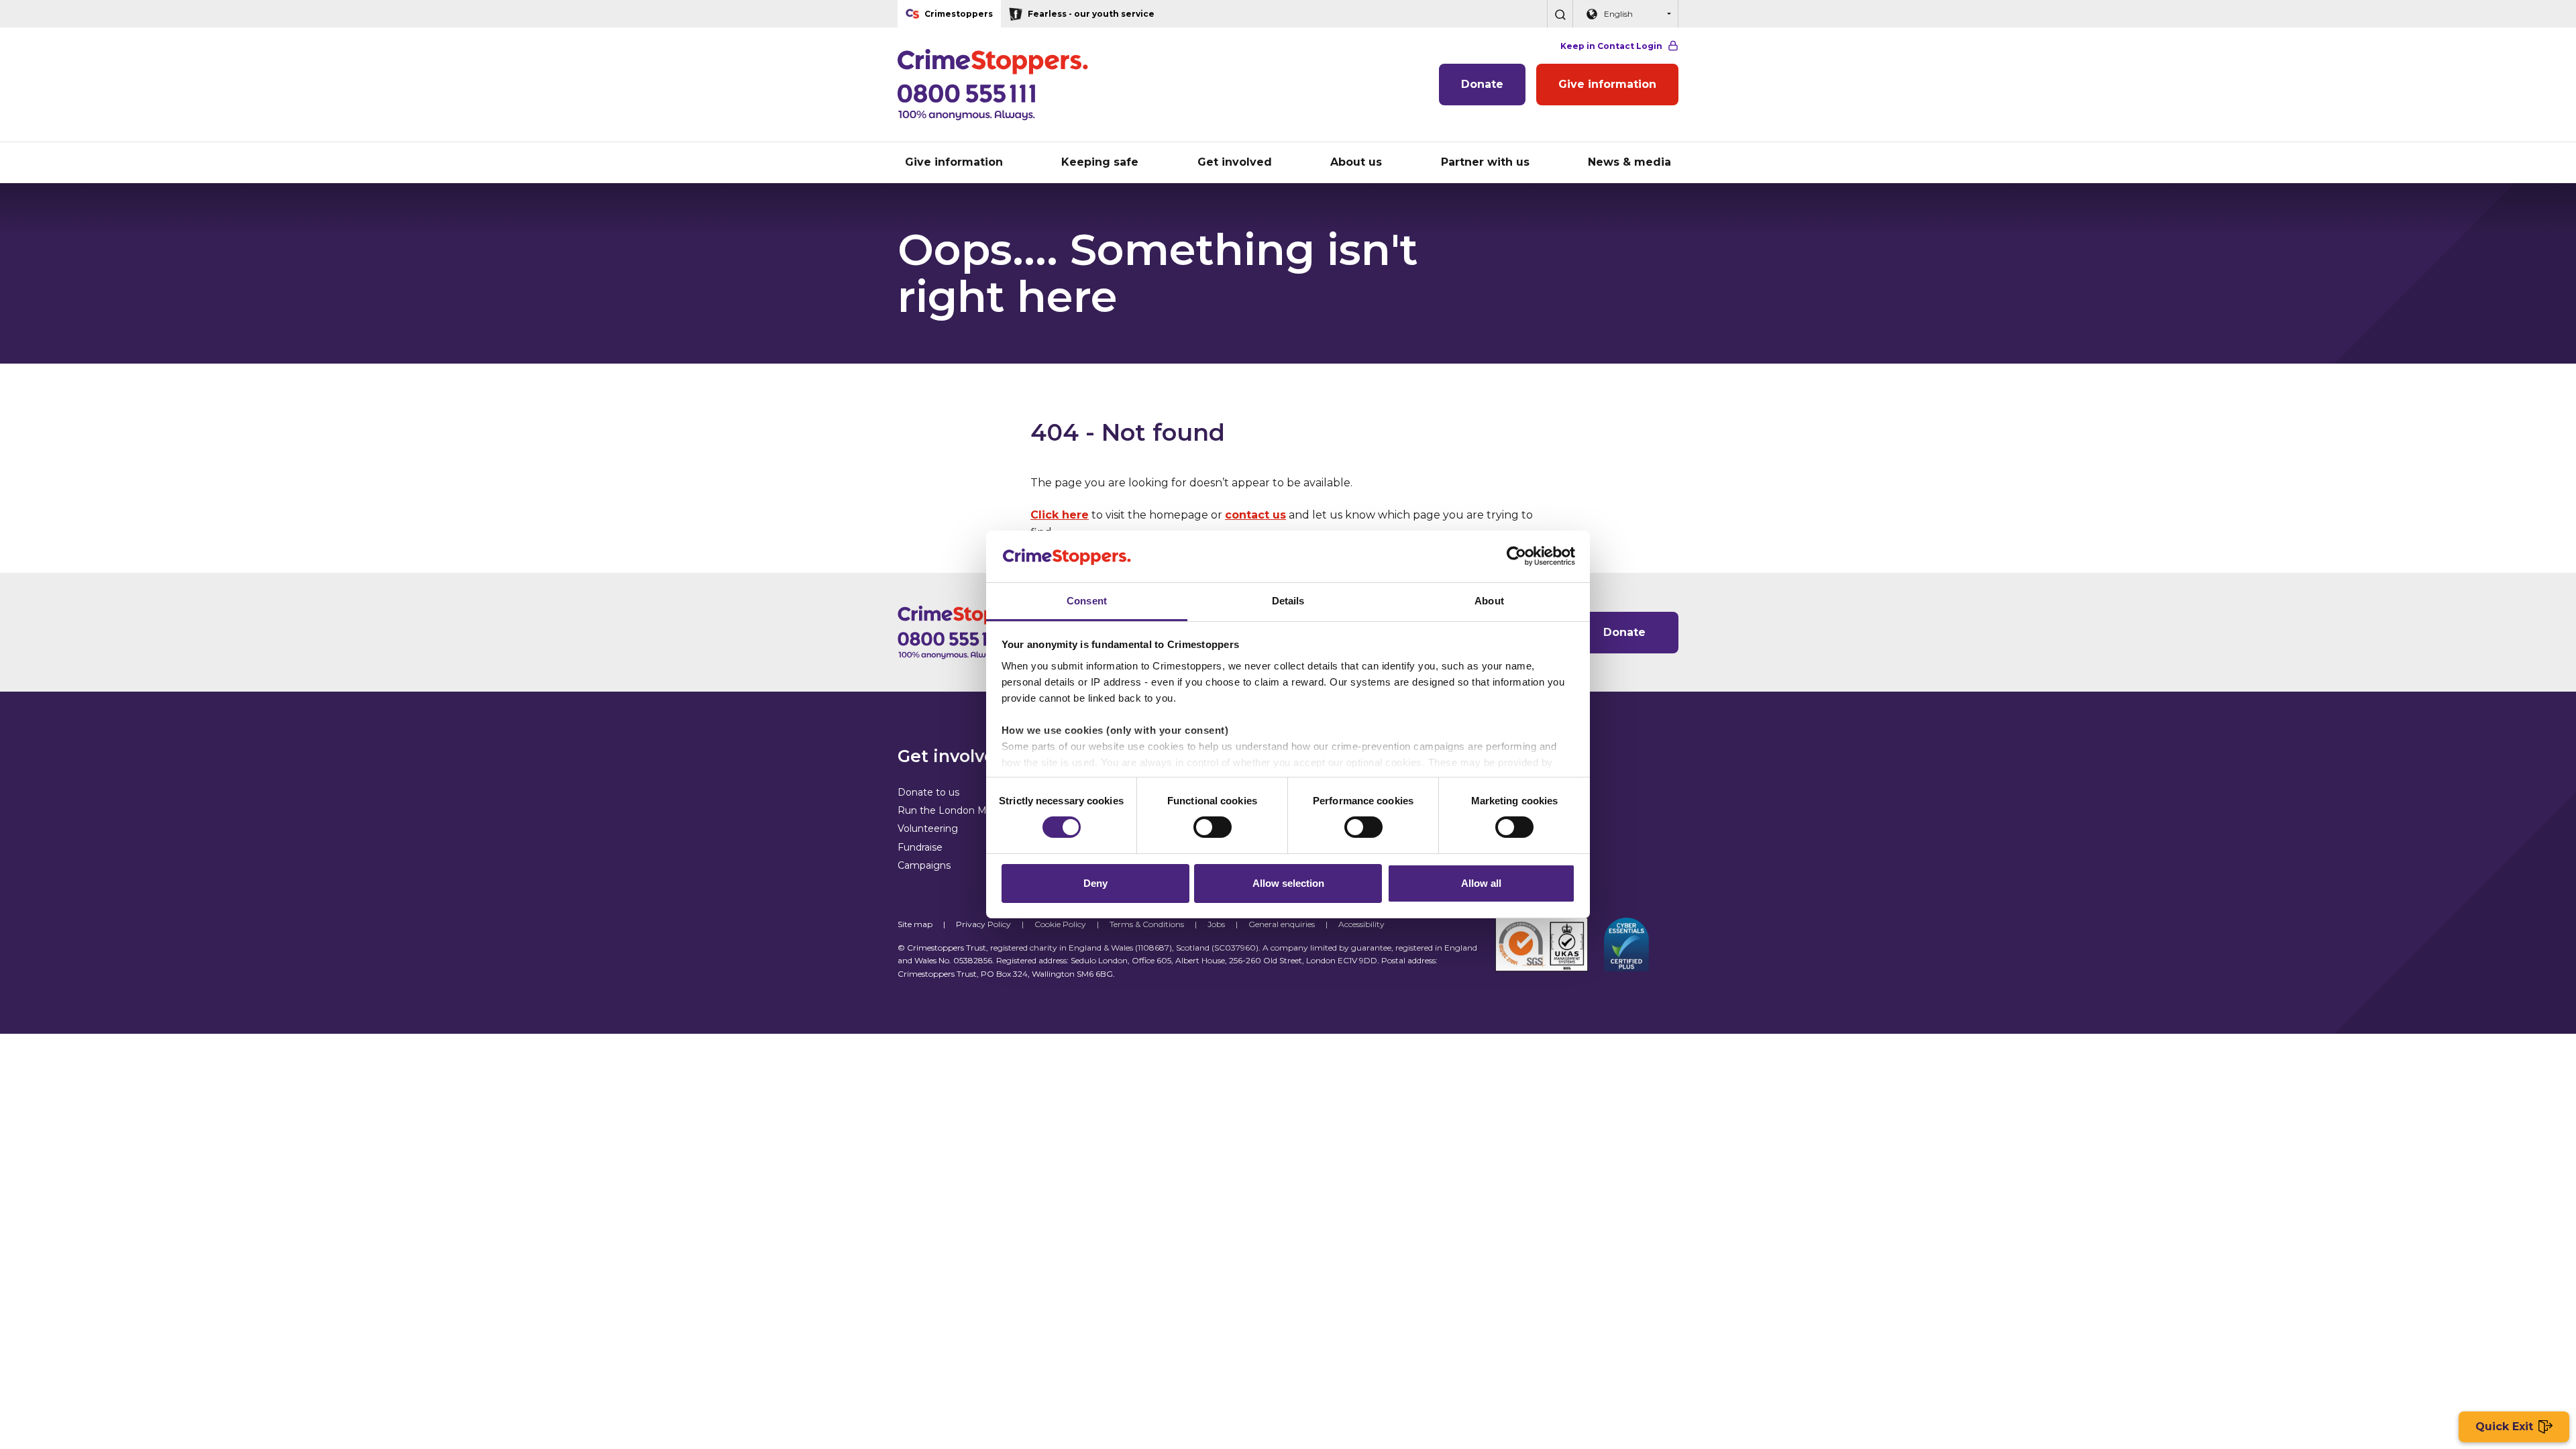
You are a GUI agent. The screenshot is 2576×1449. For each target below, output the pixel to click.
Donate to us (928, 792)
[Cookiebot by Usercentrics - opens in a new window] (1516, 556)
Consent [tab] (1087, 601)
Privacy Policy (983, 924)
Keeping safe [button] (1100, 162)
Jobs (1216, 924)
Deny (1095, 883)
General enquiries (1282, 924)
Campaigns (924, 865)
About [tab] (1489, 601)
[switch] (1213, 827)
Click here (1060, 515)
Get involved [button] (1235, 162)
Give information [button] (954, 162)
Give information (1607, 84)
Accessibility (1361, 924)
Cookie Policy (1060, 924)
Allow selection (1288, 883)
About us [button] (1356, 162)
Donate (1482, 84)
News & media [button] (1629, 162)
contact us (1255, 515)
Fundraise (920, 847)
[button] (1560, 14)
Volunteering (928, 828)
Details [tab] (1288, 601)
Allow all (1481, 883)
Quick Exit (2504, 1427)
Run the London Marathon (960, 810)
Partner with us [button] (1485, 162)
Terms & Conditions (1147, 924)
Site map (915, 924)
